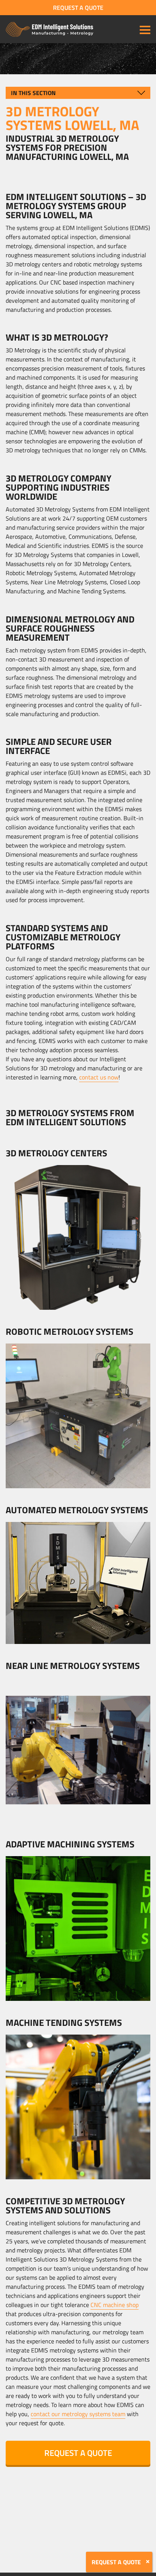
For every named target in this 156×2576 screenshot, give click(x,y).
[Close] (148, 2562)
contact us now (99, 1077)
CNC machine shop (115, 2305)
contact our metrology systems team (78, 2414)
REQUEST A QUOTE (78, 8)
